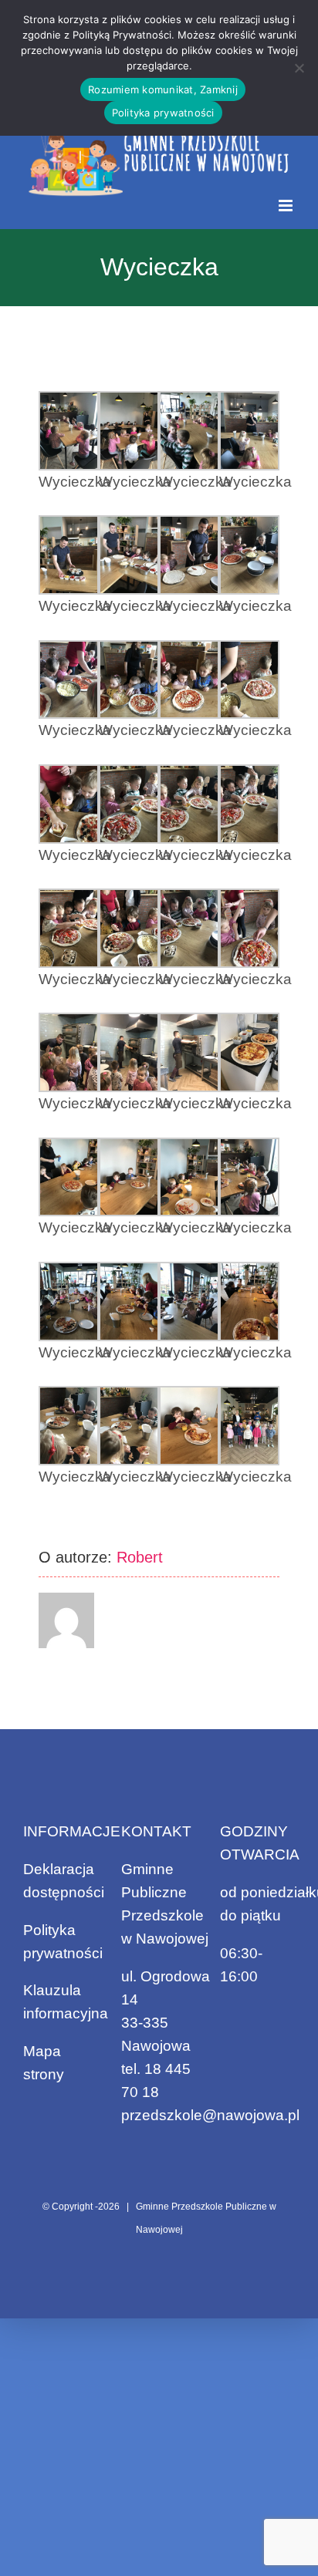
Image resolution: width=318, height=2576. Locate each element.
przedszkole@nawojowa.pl (210, 2115)
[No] (299, 68)
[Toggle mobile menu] (287, 206)
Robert (140, 1557)
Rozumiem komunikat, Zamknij (163, 89)
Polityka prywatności (163, 113)
